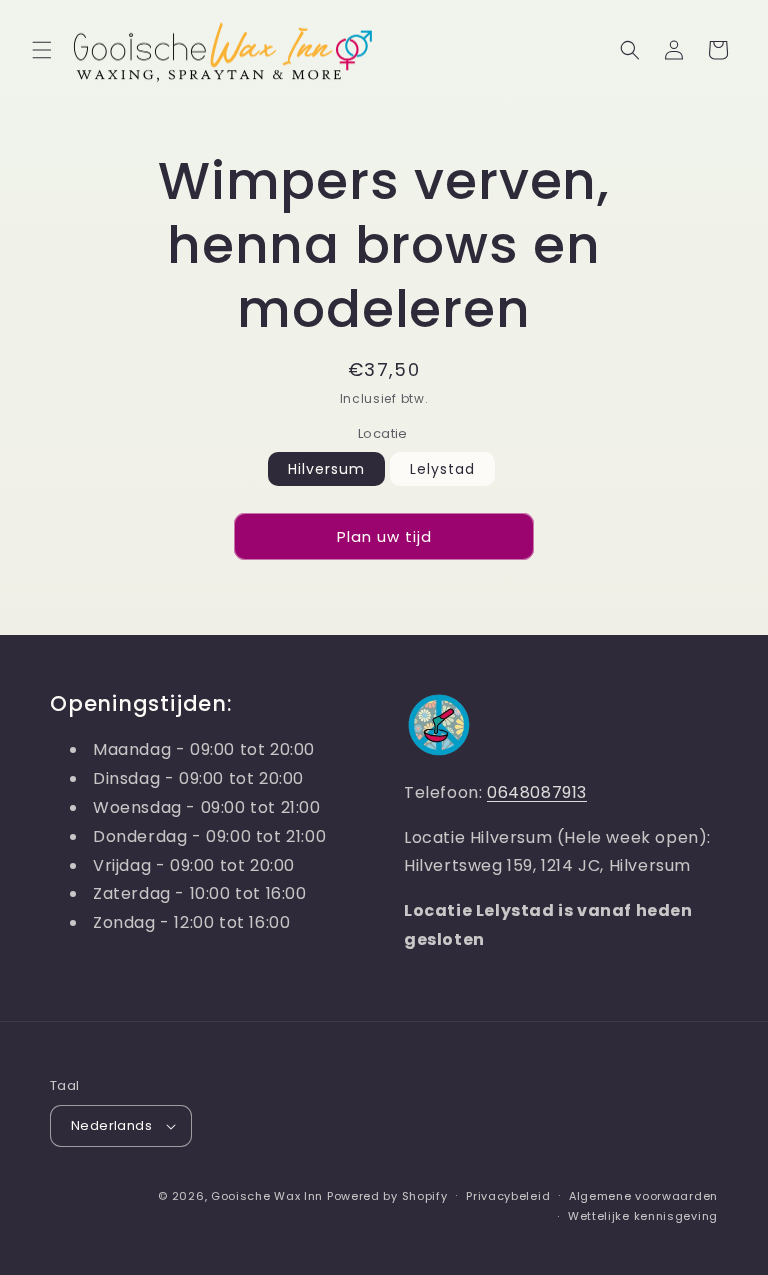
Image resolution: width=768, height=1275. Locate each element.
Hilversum (326, 469)
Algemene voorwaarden (643, 1196)
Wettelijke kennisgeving (643, 1216)
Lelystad (442, 469)
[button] (42, 50)
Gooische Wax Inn (267, 1196)
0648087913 (537, 792)
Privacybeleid (508, 1196)
